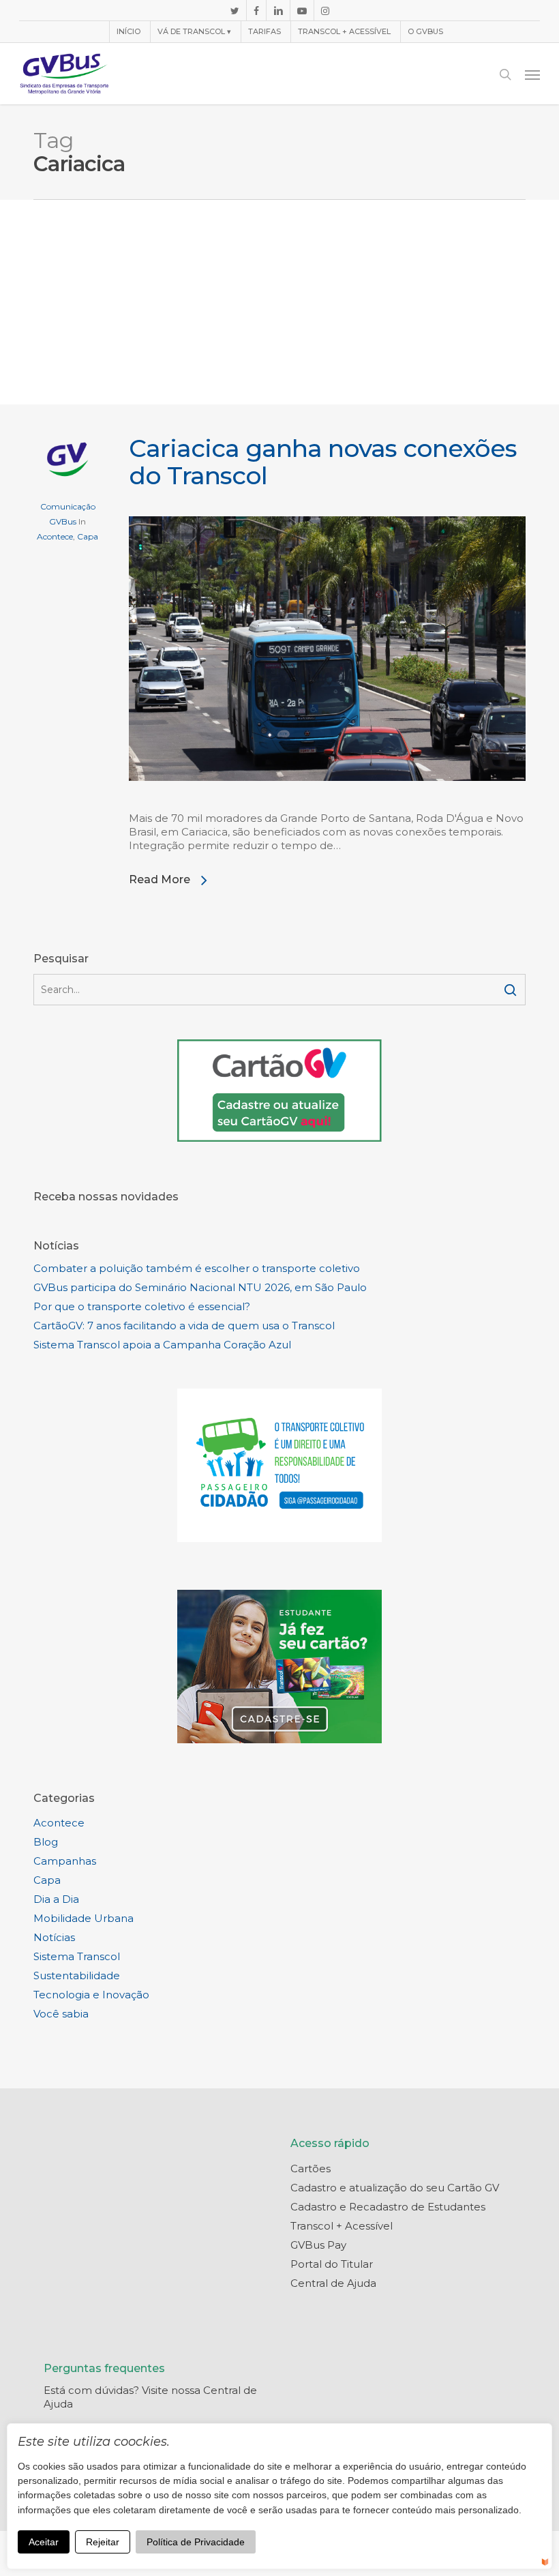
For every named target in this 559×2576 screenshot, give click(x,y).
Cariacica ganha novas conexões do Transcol (323, 462)
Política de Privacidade (196, 2542)
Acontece (55, 536)
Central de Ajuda (333, 2283)
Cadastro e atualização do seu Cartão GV (395, 2188)
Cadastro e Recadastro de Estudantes (388, 2207)
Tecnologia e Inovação (91, 1995)
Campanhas (65, 1861)
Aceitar (44, 2542)
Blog (46, 1842)
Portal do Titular (332, 2264)
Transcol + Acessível (342, 2226)
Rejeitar (103, 2542)
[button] (532, 74)
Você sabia (61, 2014)
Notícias (54, 1937)
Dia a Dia (56, 1899)
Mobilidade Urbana (84, 1918)
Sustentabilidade (77, 1975)
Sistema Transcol (77, 1956)
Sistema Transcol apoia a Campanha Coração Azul (162, 1345)
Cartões (311, 2168)
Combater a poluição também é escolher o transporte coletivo (197, 1268)
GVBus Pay (318, 2245)
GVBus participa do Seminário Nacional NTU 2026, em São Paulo (200, 1287)
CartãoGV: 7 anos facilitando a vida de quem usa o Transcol (184, 1326)
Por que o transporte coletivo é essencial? (142, 1306)
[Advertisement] (279, 302)
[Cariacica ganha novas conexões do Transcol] (327, 804)
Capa (88, 536)
